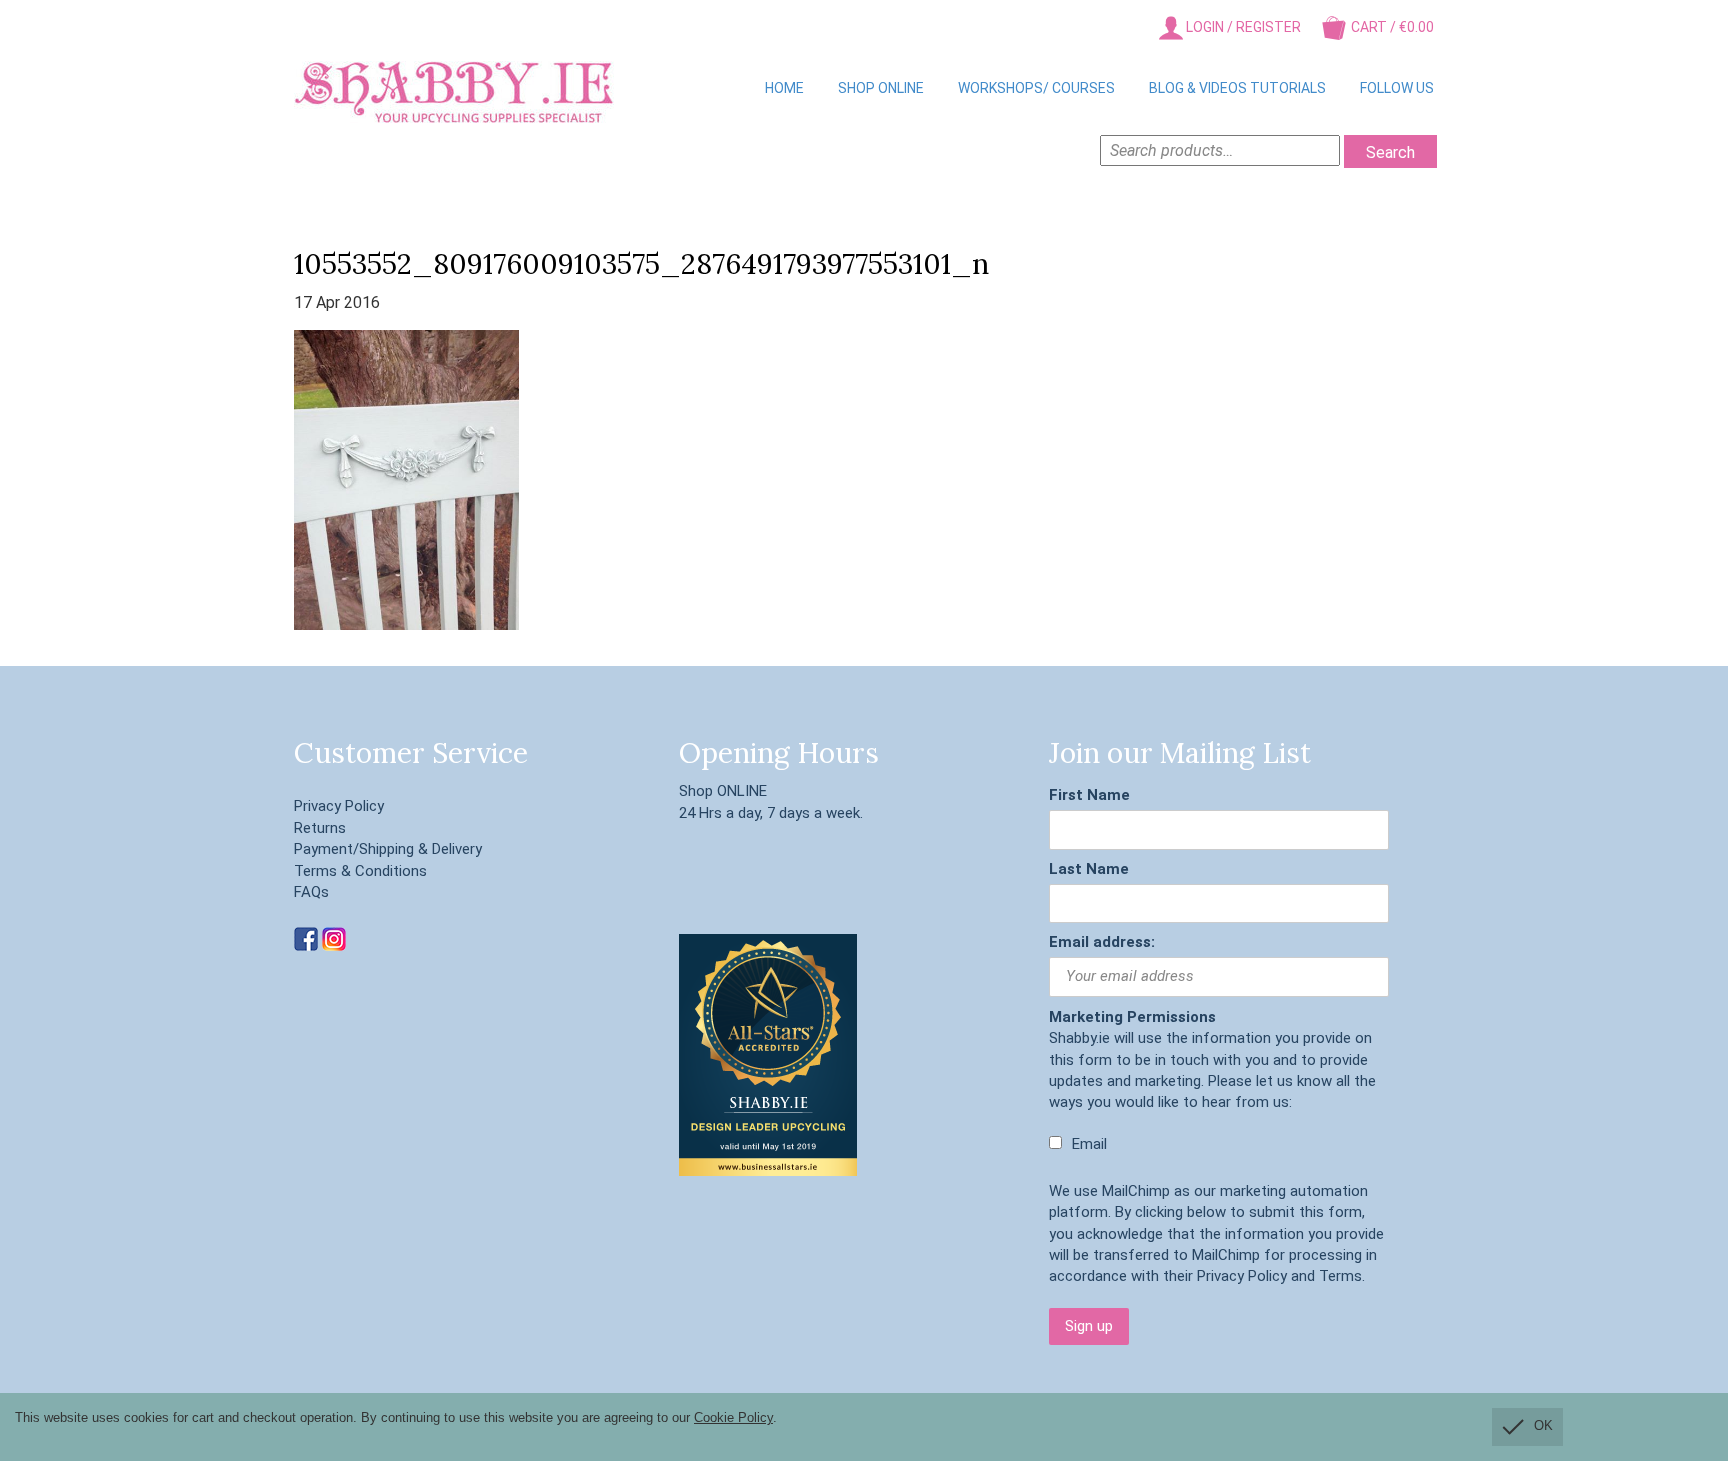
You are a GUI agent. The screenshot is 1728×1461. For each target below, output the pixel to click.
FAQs (311, 892)
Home (784, 88)
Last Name (1089, 869)
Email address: (1102, 942)
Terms (1340, 1276)
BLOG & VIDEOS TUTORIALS (1237, 88)
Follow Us (1397, 88)
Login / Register (1242, 27)
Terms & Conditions (360, 871)
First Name (1089, 795)
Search (1390, 152)
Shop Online (881, 88)
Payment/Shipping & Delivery (388, 849)
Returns (320, 828)
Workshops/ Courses (1036, 88)
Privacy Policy (339, 806)
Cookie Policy (733, 1417)
